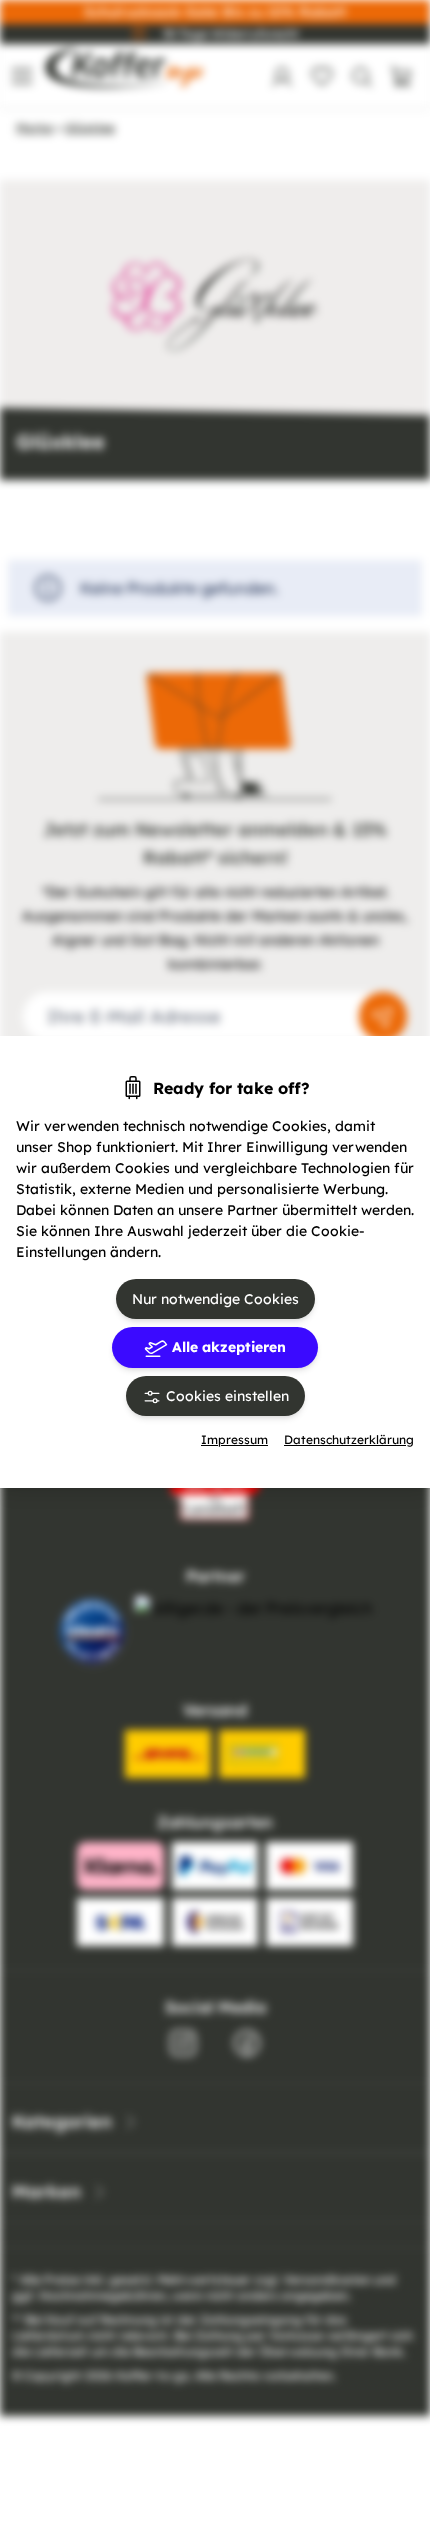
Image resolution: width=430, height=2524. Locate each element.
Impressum (234, 1439)
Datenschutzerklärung (349, 1439)
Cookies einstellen (225, 1396)
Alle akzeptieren (227, 1347)
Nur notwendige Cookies (215, 1299)
